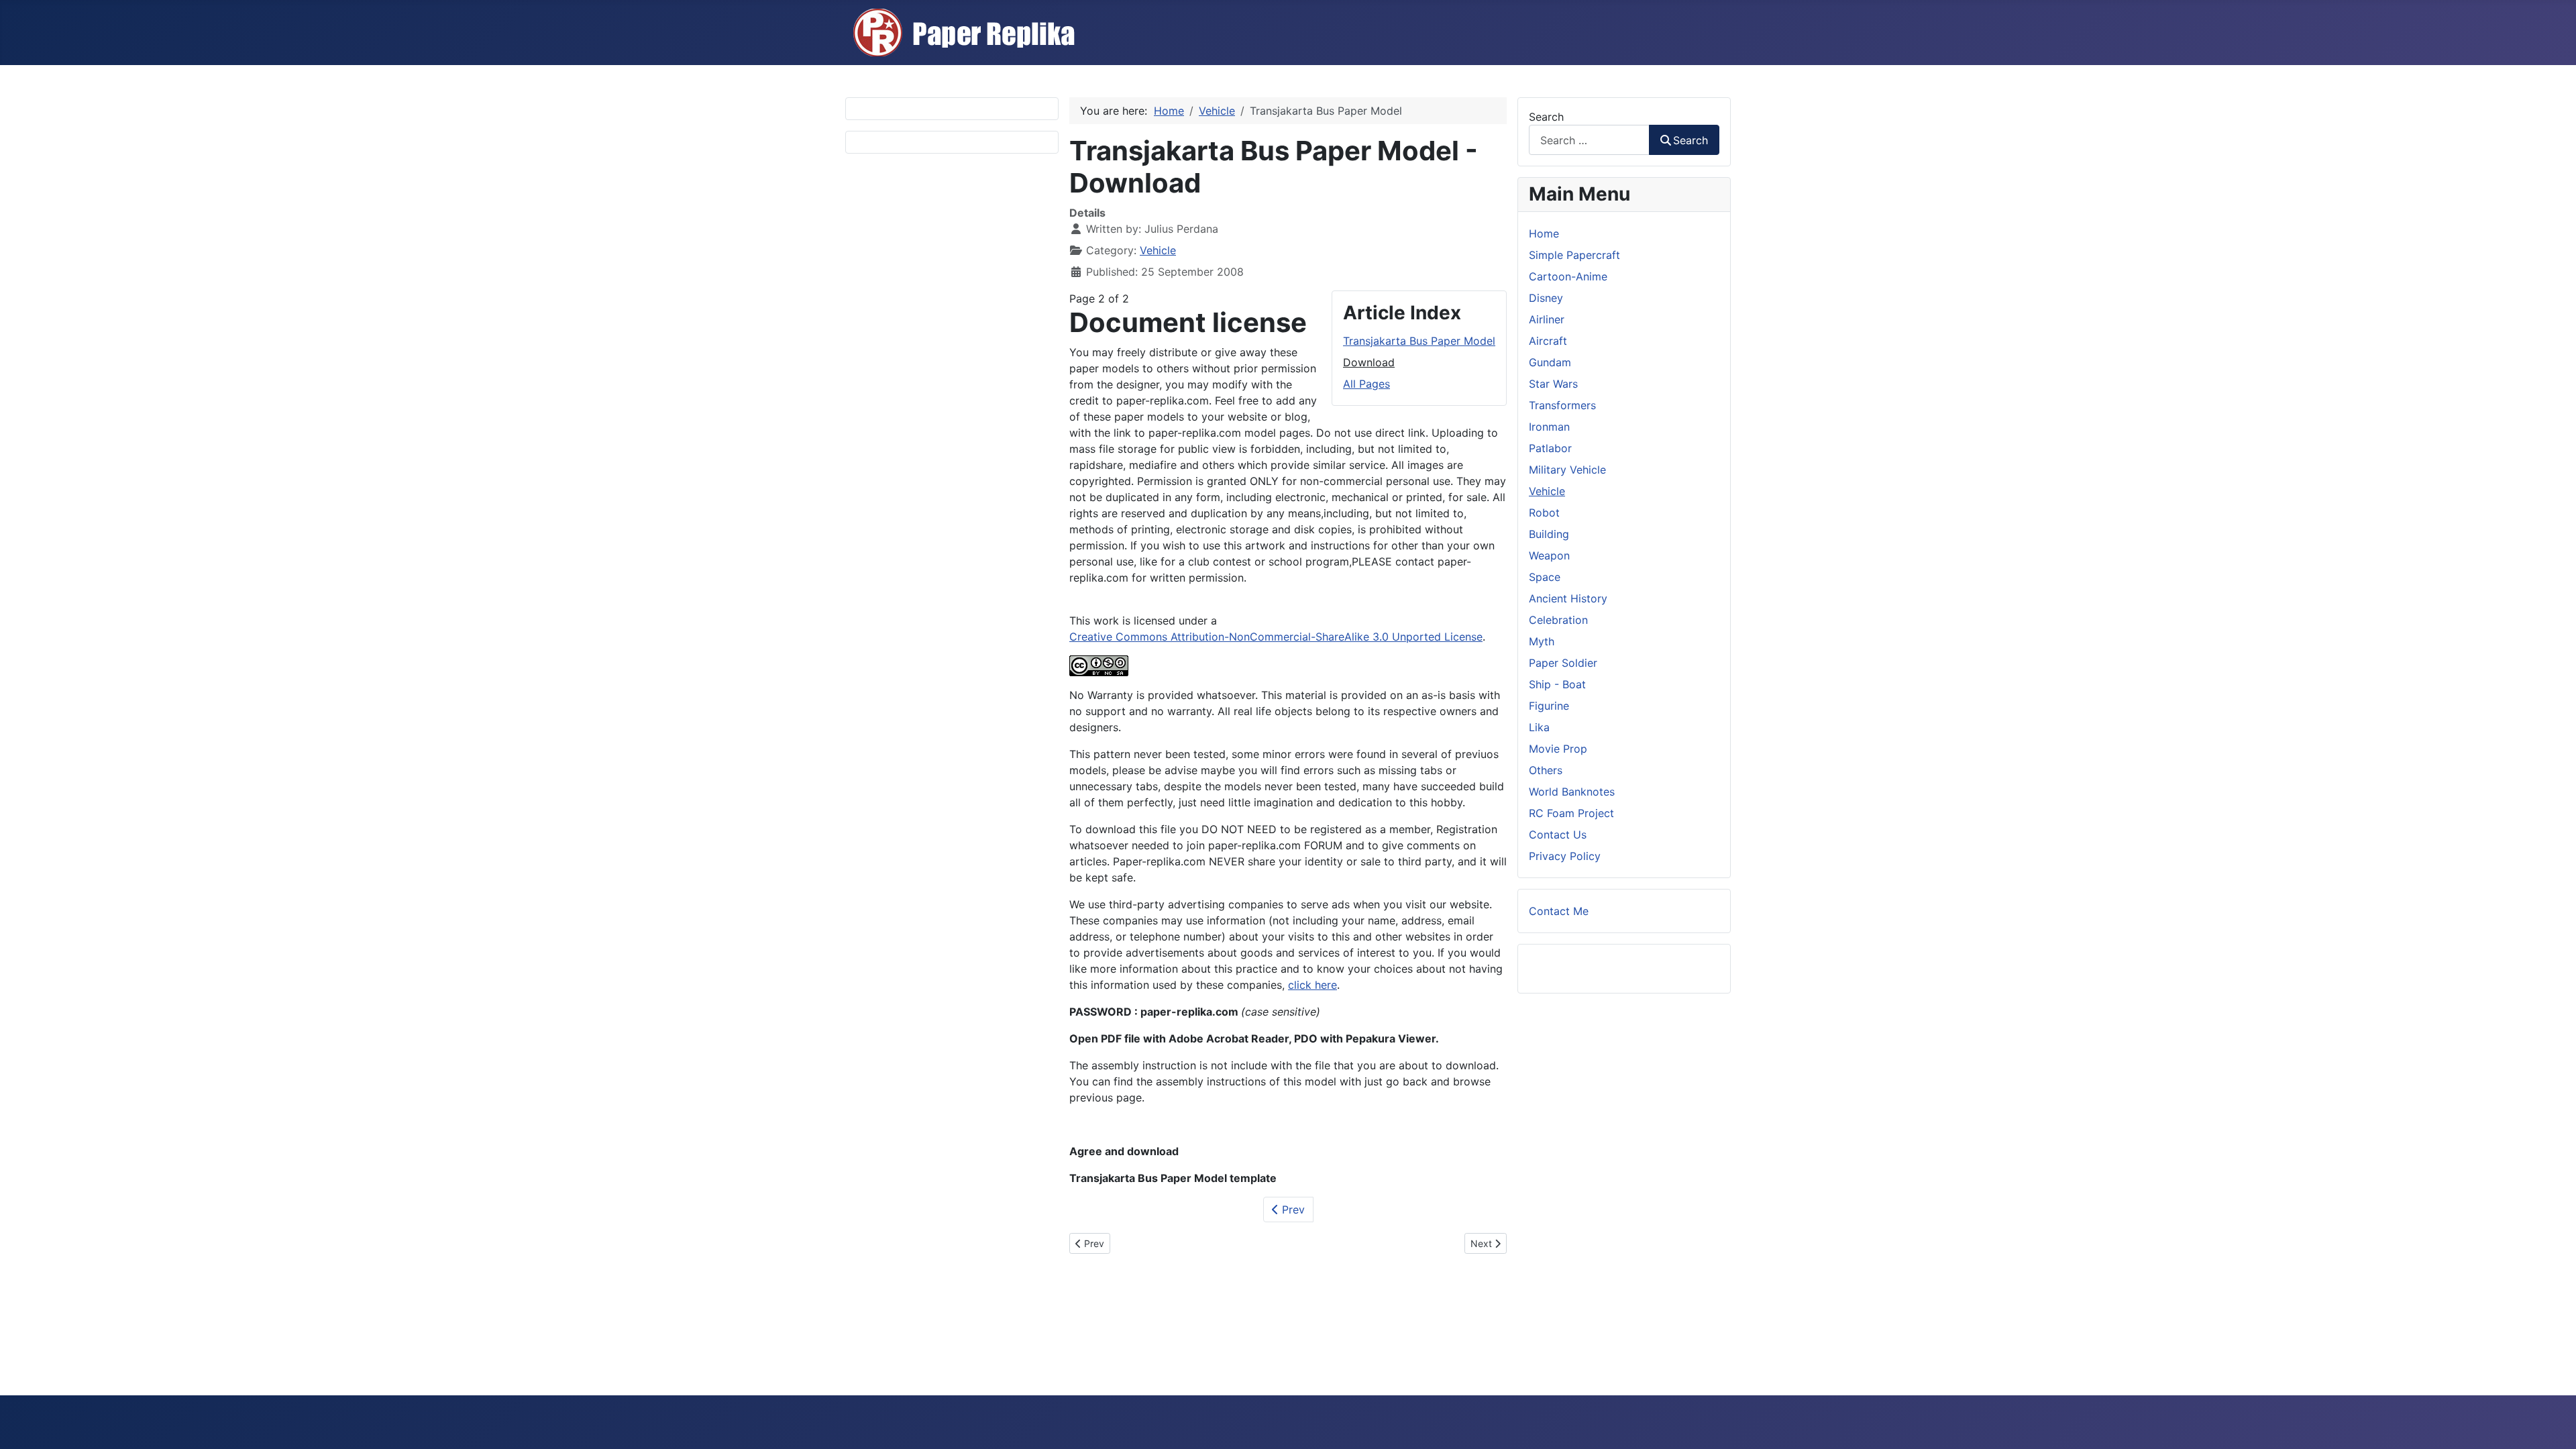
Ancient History (1568, 598)
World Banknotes (1572, 792)
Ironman (1549, 427)
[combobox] (1589, 140)
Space (1545, 577)
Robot (1544, 513)
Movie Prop (1558, 749)
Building (1549, 534)
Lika (1539, 727)
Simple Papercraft (1574, 255)
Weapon (1549, 555)
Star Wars (1553, 384)
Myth (1542, 641)
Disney (1546, 298)
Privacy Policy (1565, 856)
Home (1544, 233)
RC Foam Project (1571, 813)
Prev (1292, 1210)
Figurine (1549, 706)
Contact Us (1558, 835)
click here (1312, 985)
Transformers (1562, 405)
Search (1546, 117)
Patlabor (1550, 448)
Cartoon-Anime (1568, 276)
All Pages (1366, 384)
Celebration (1558, 620)
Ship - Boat (1557, 684)
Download (1369, 362)
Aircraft (1548, 341)
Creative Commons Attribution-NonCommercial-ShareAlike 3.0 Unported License (1276, 637)
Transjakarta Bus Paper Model (1419, 341)
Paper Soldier (1563, 663)
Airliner (1547, 319)
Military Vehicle (1567, 470)
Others (1546, 770)
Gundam (1550, 362)
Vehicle (1158, 250)
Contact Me (1559, 911)
